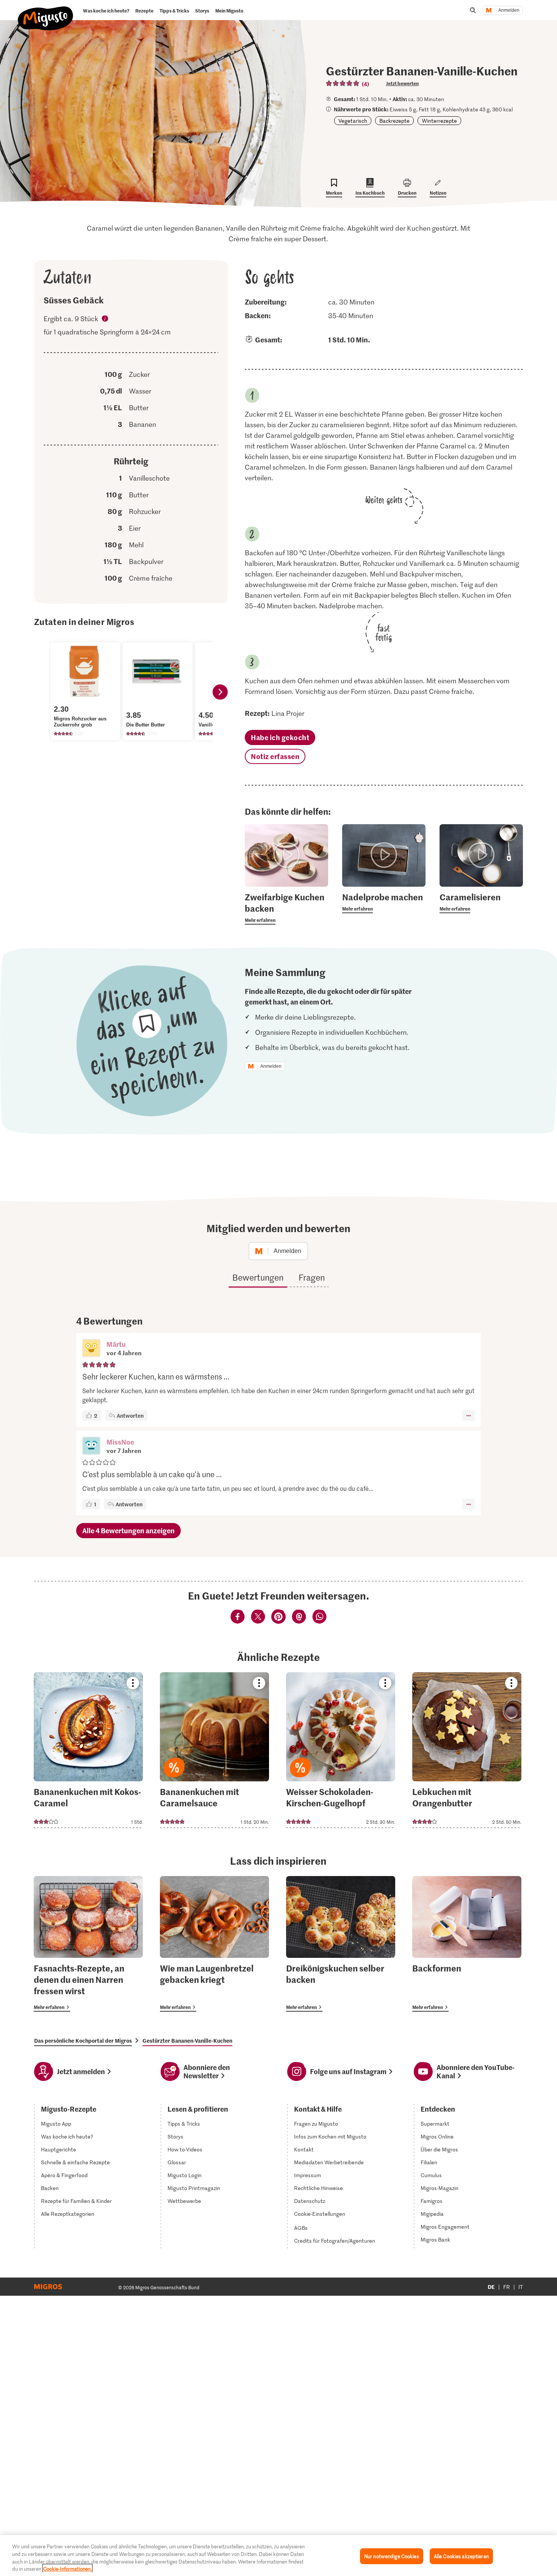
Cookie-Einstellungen (320, 2214)
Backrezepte (394, 121)
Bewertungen (258, 1277)
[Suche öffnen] (473, 10)
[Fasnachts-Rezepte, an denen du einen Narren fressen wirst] (88, 1944)
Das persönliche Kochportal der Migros (83, 2040)
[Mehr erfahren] (286, 908)
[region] (278, 2556)
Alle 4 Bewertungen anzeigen (128, 1530)
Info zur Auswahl (105, 320)
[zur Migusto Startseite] (46, 12)
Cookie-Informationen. (67, 2568)
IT (521, 2287)
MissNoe (120, 1442)
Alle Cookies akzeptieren (461, 2556)
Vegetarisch (353, 121)
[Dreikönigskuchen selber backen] (341, 1944)
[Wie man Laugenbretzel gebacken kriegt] (214, 1944)
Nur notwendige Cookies (392, 2556)
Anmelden (509, 10)
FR (507, 2287)
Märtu (116, 1344)
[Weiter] (220, 692)
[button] (91, 1349)
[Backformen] (467, 1944)
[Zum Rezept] (88, 1750)
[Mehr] (469, 1415)
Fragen (312, 1277)
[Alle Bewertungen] (343, 83)
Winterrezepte (439, 121)
